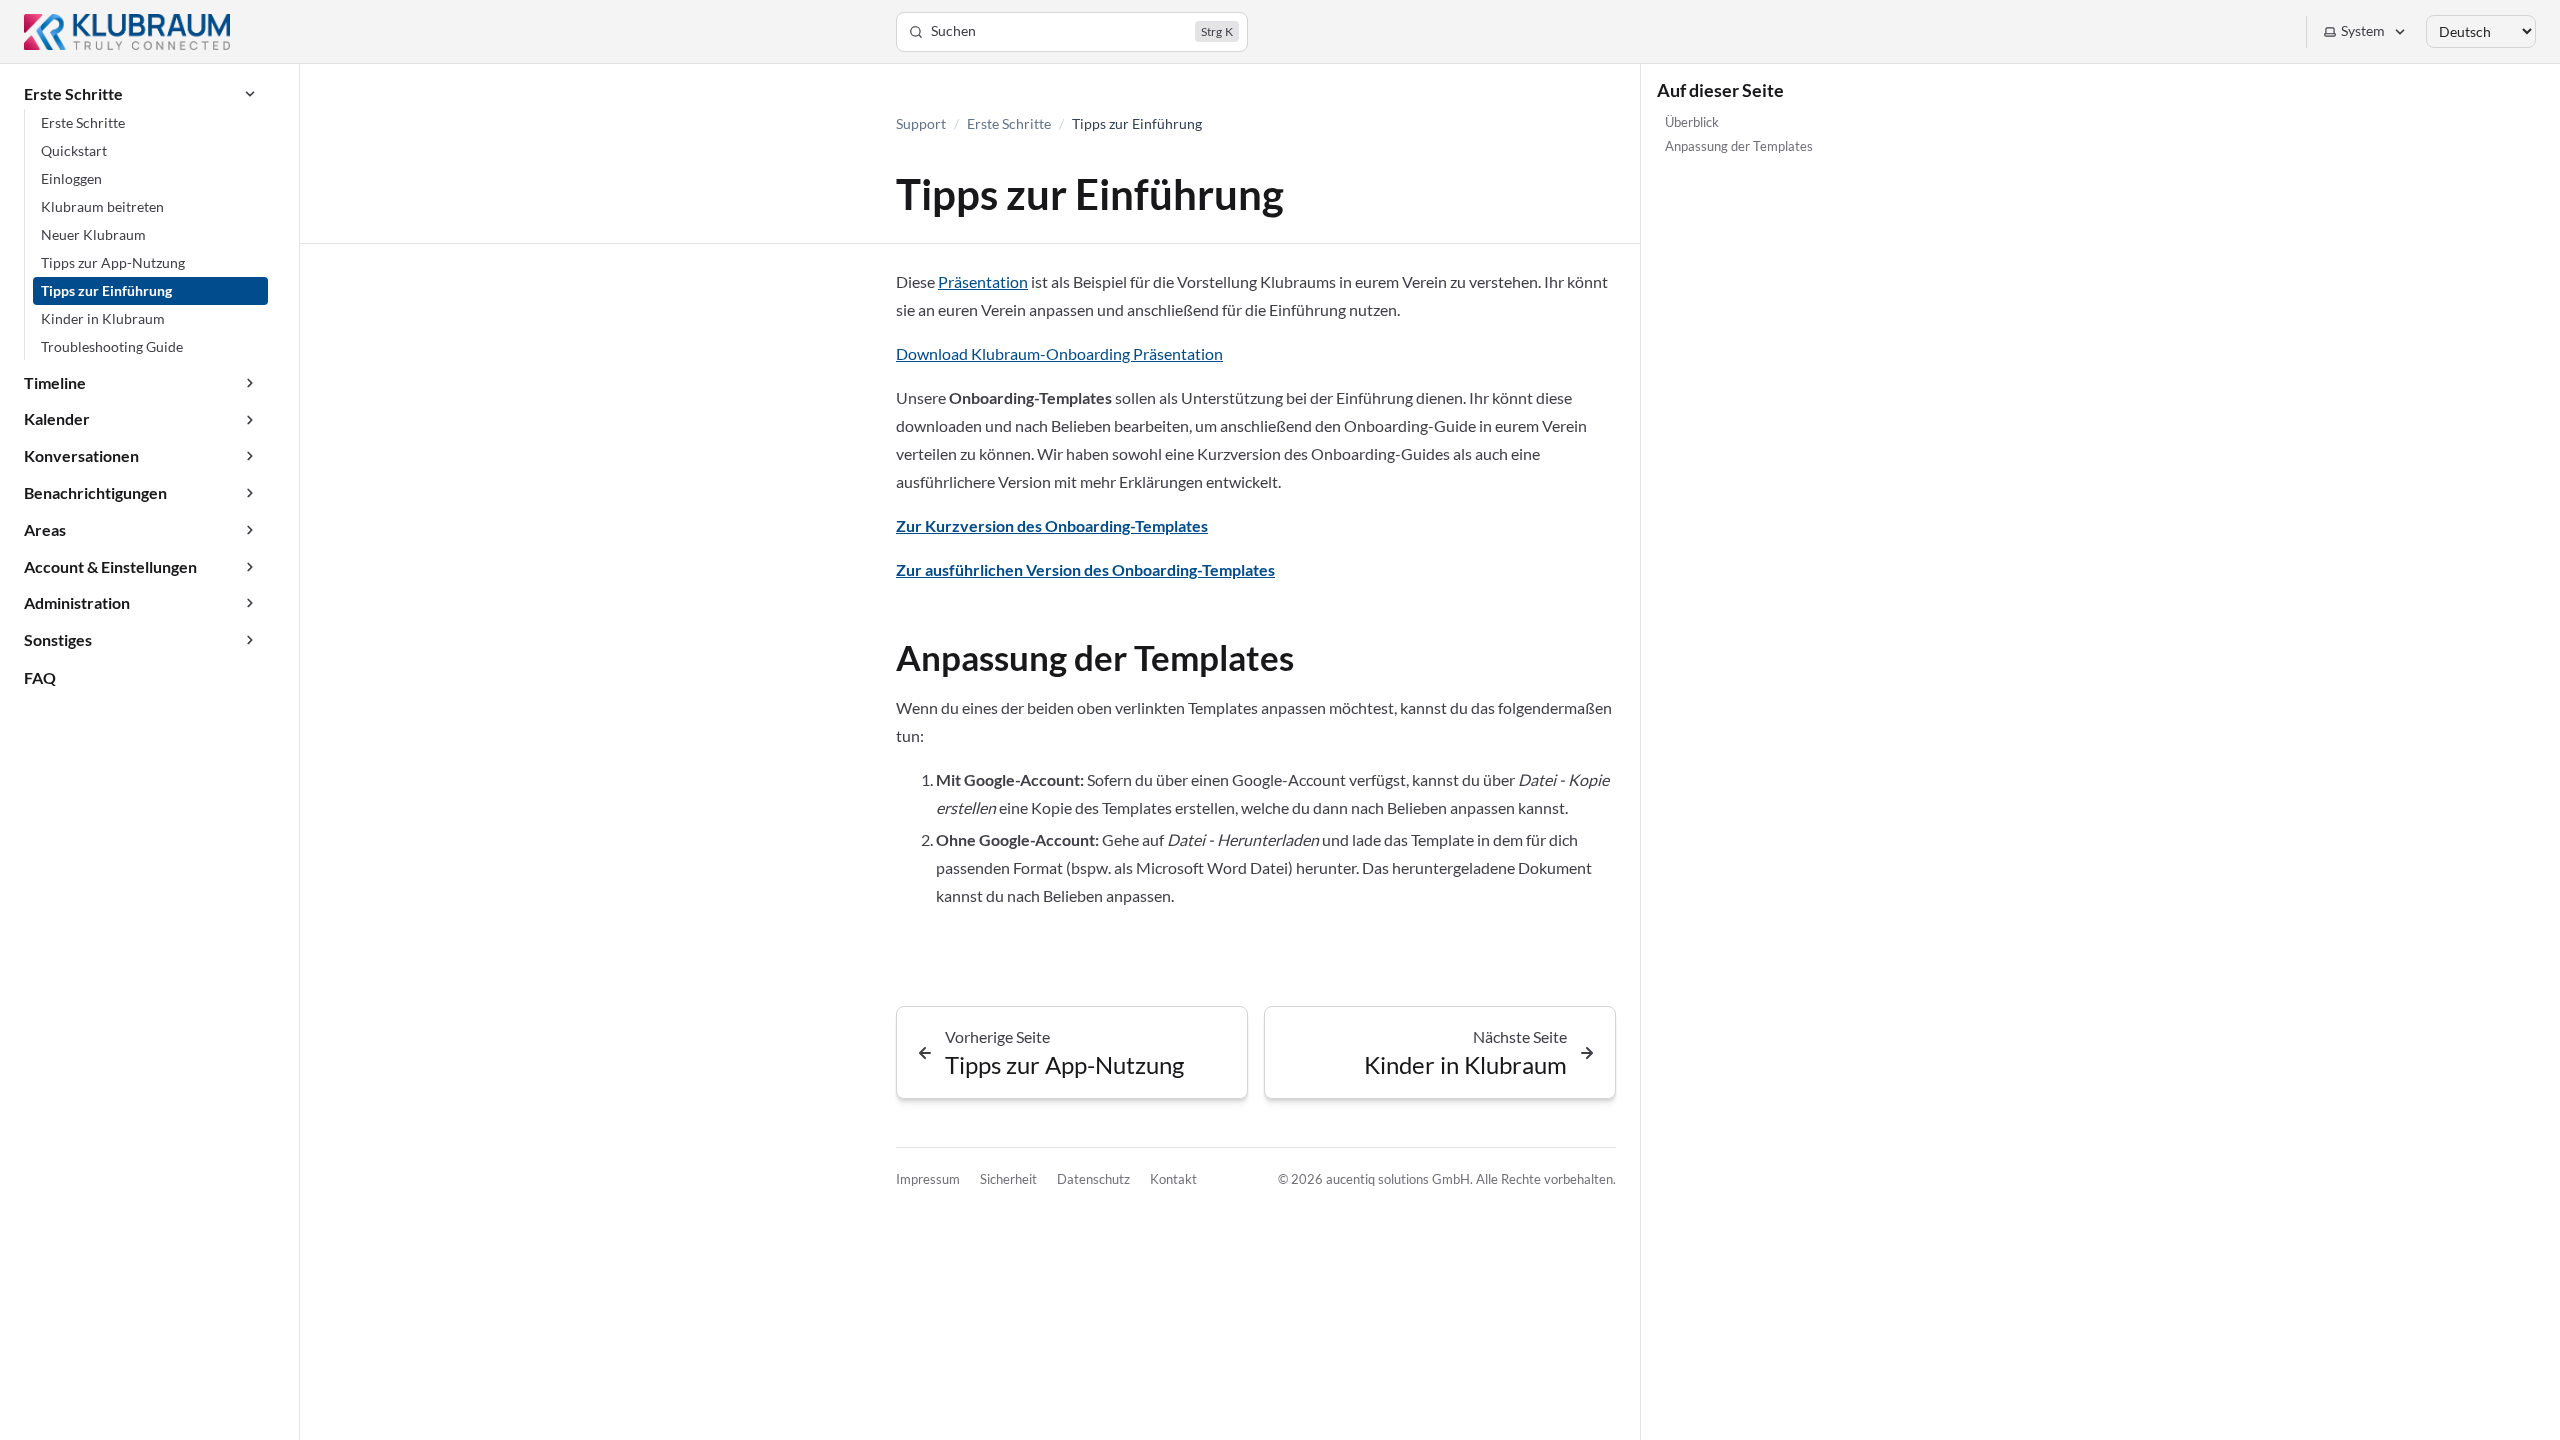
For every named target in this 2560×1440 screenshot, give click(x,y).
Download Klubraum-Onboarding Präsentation (1059, 353)
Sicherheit (1008, 1179)
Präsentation (983, 281)
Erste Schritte (1009, 123)
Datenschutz (1093, 1179)
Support (921, 123)
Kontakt (1173, 1179)
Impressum (928, 1179)
